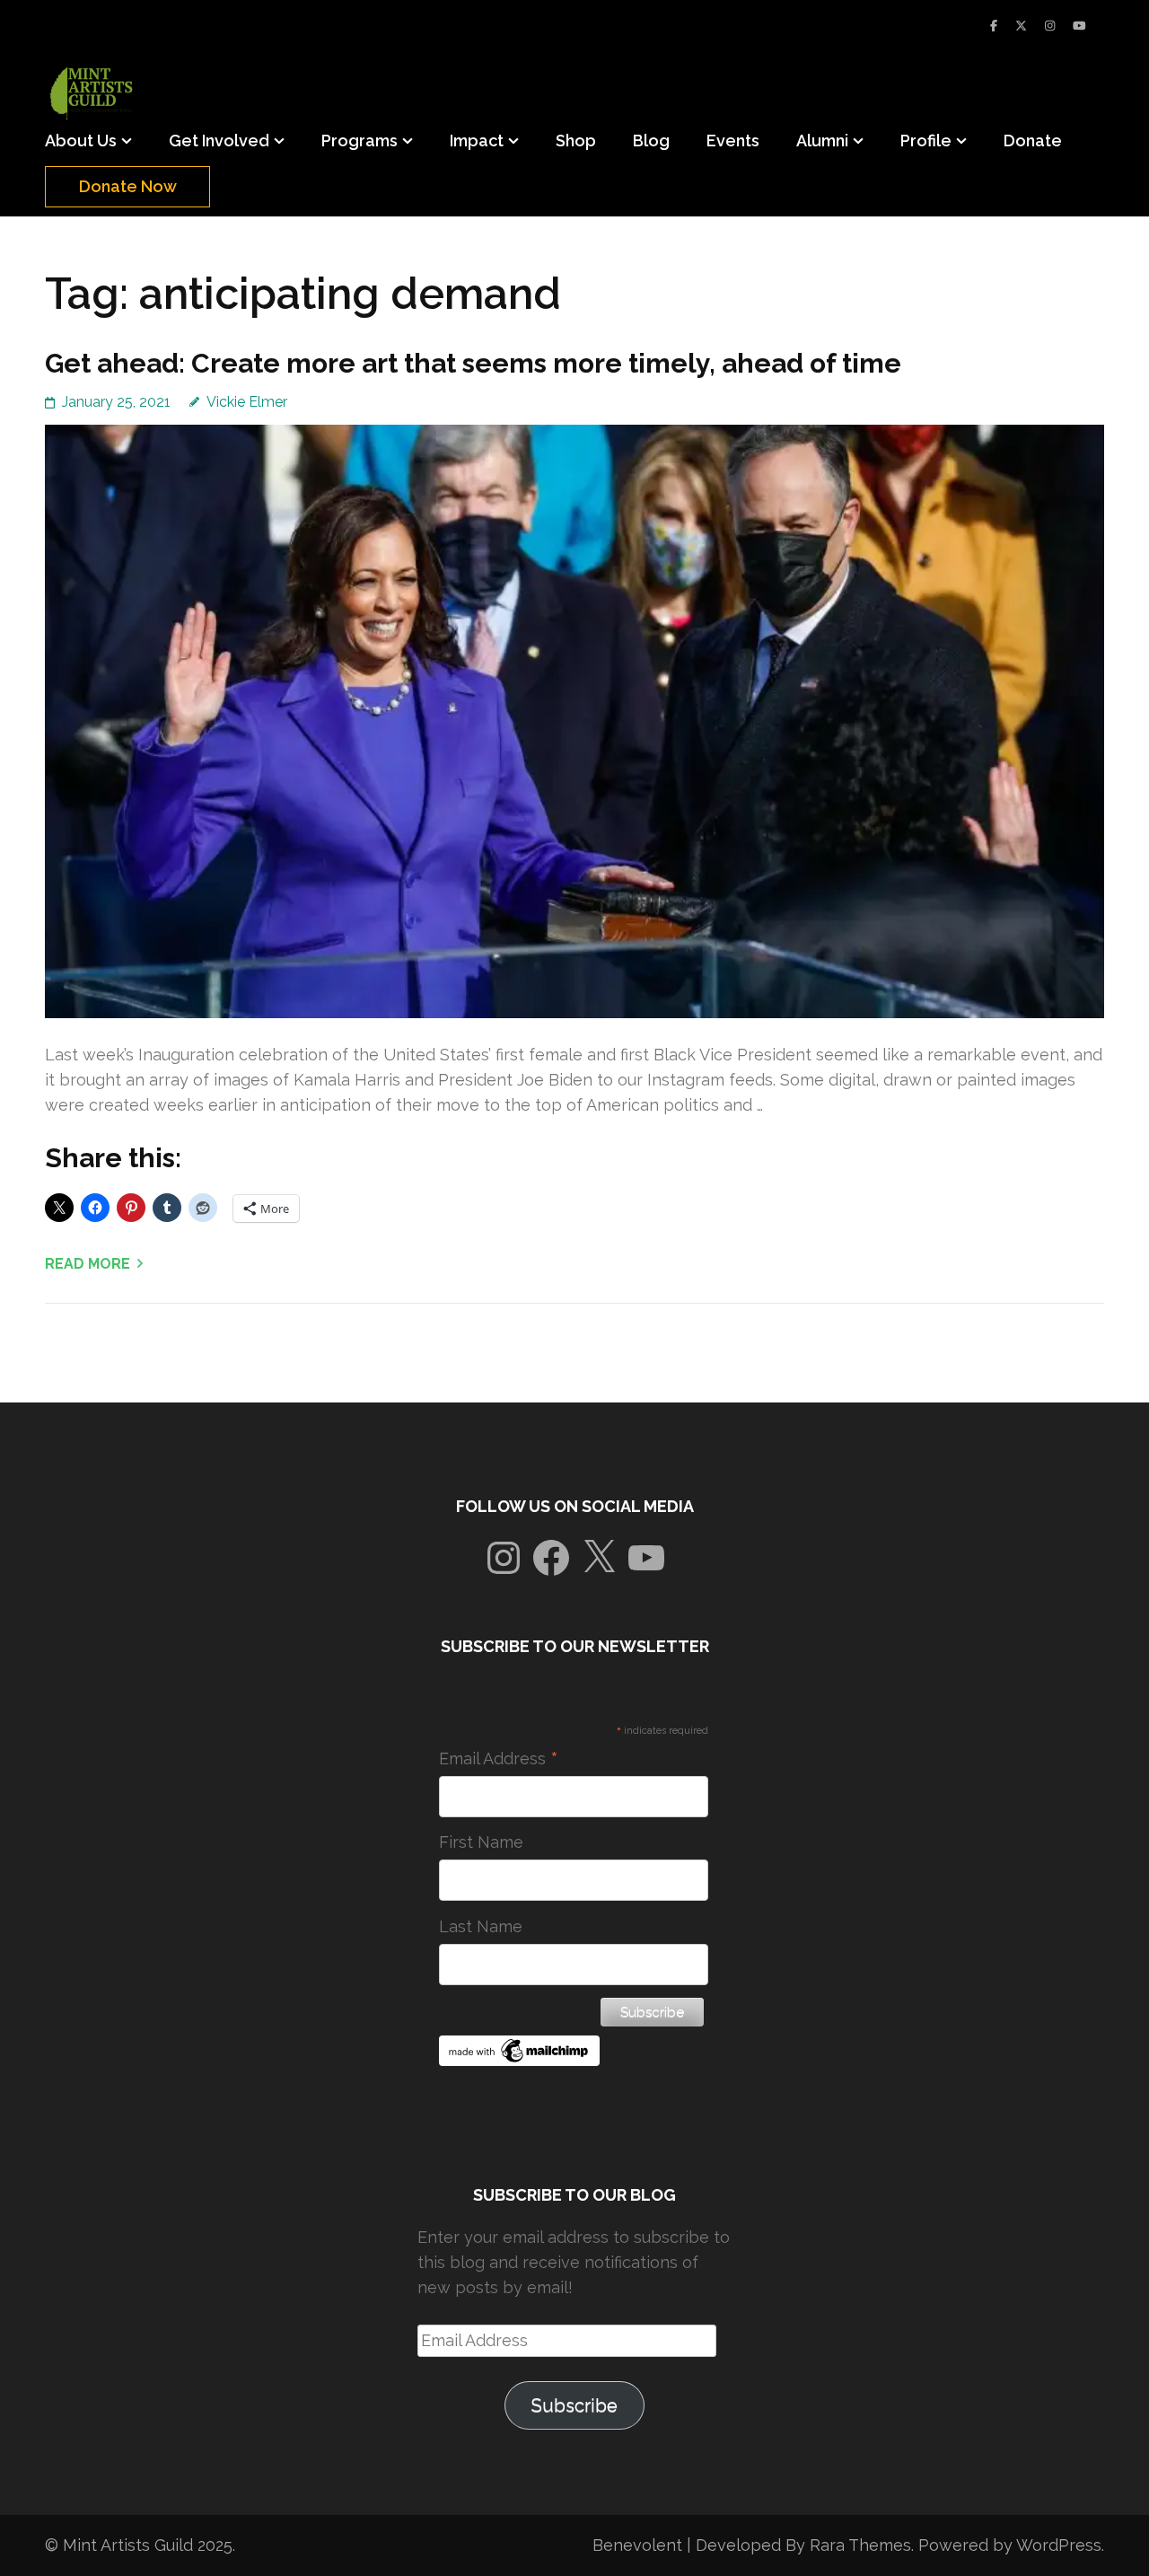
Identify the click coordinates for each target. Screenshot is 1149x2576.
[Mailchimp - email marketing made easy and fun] (520, 2060)
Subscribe (574, 2405)
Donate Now (128, 186)
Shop (576, 141)
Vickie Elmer (247, 402)
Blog (651, 141)
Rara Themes (860, 2545)
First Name (481, 1842)
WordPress (1059, 2545)
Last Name (481, 1926)
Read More (88, 1264)
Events (733, 141)
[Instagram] (1050, 26)
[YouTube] (1079, 26)
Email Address (499, 1759)
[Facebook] (994, 26)
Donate (1033, 141)
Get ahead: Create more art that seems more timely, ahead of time (473, 363)
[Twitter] (1021, 26)
